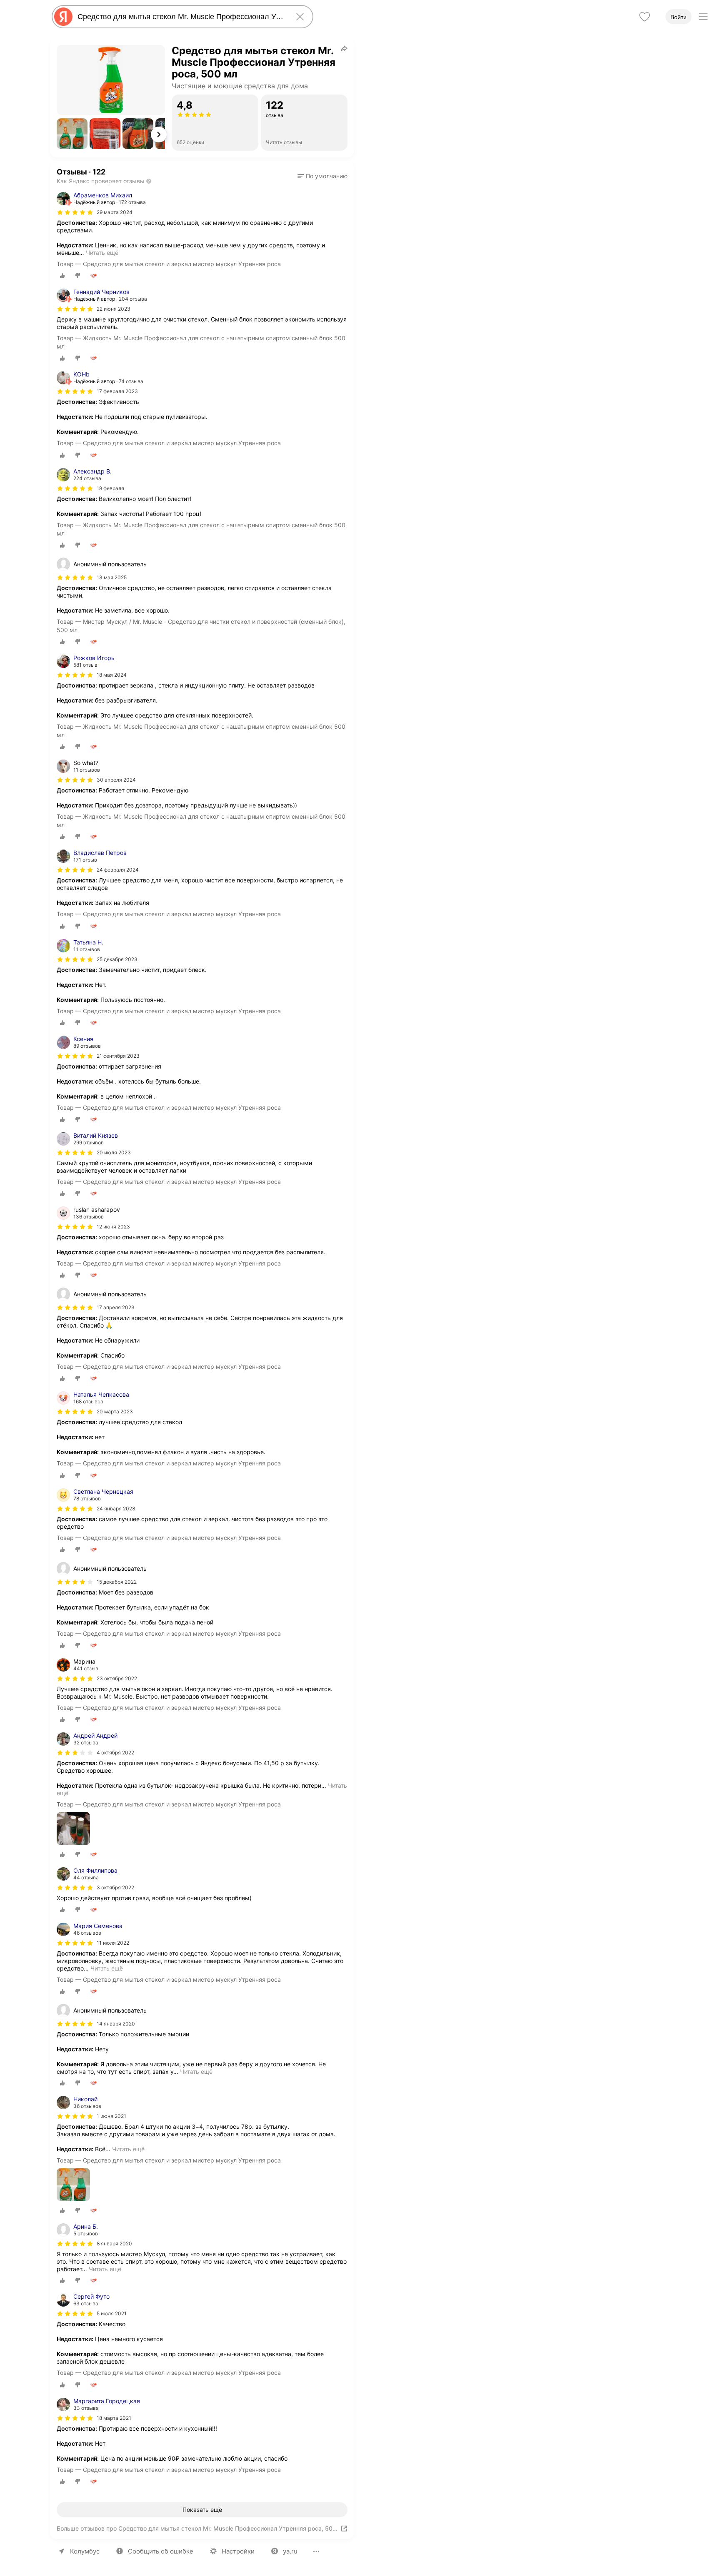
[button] (72, 134)
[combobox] (181, 17)
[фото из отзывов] (73, 1829)
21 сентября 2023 (118, 1056)
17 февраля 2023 (117, 391)
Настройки (238, 2551)
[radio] (62, 276)
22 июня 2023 (114, 309)
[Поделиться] (344, 48)
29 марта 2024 (115, 212)
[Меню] (703, 17)
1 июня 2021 (111, 2116)
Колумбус (85, 2551)
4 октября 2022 (115, 1753)
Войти (679, 17)
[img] (75, 212)
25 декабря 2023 (117, 959)
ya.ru (290, 2551)
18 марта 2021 (114, 2418)
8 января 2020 (114, 2243)
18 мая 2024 (112, 675)
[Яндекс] (63, 17)
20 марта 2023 (115, 1411)
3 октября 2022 (115, 1887)
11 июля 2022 (113, 1943)
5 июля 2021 (112, 2313)
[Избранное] (645, 17)
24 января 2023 (116, 1508)
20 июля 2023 (114, 1152)
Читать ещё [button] (102, 253)
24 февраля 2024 (118, 870)
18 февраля (110, 488)
